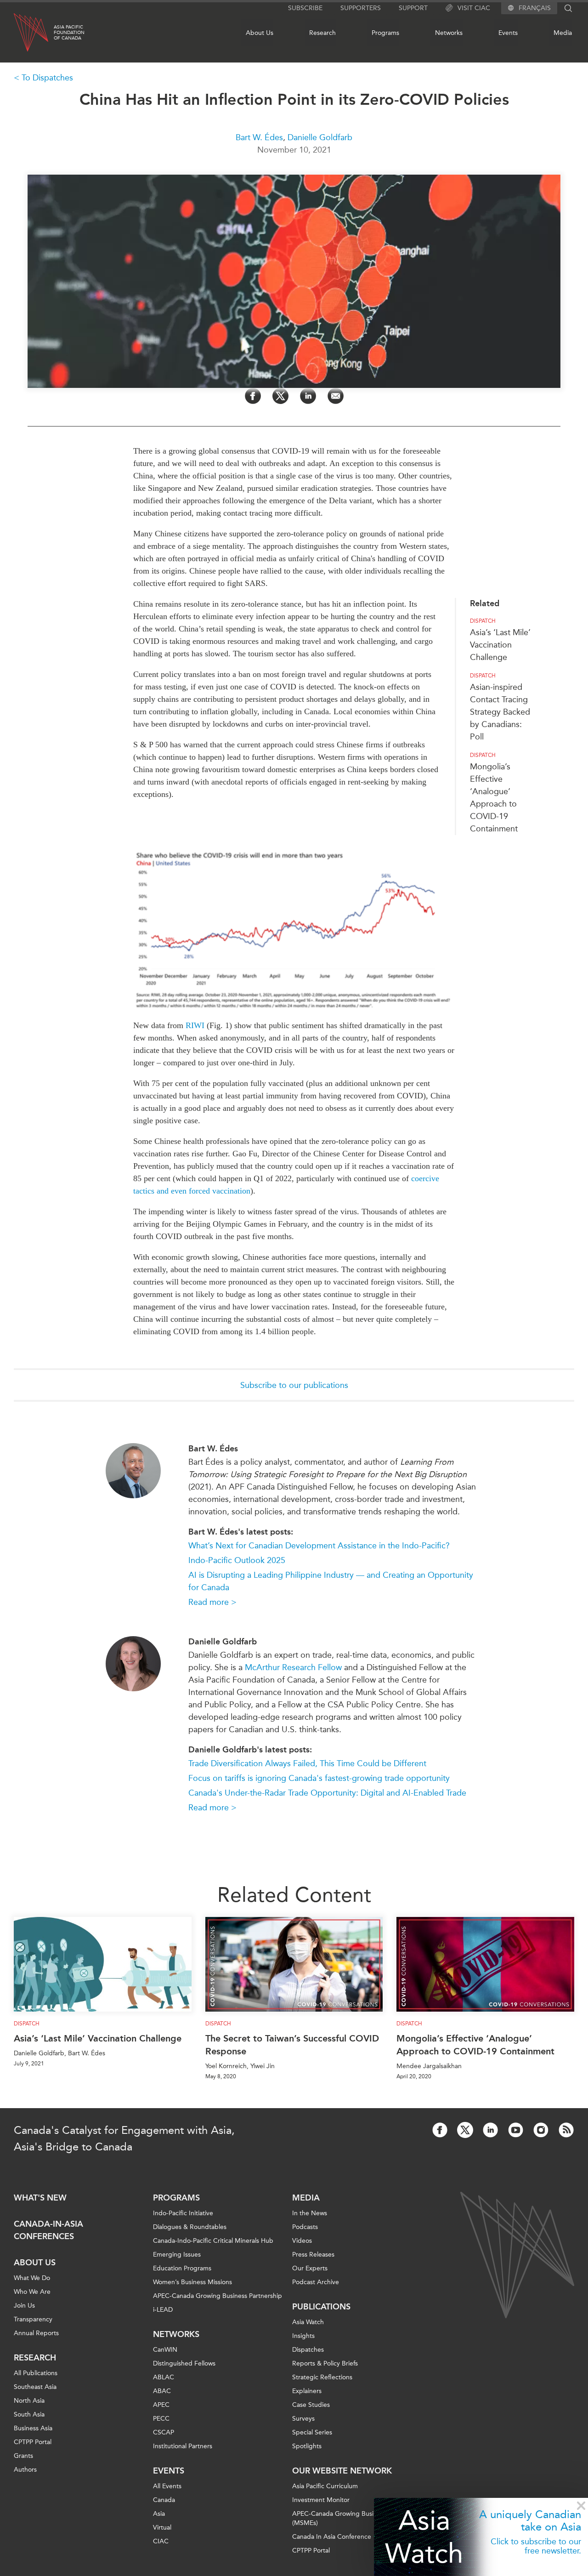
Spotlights (307, 2446)
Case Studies (311, 2405)
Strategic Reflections (322, 2377)
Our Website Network (342, 2471)
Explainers (307, 2391)
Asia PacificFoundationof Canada (69, 33)
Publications (321, 2307)
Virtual (162, 2528)
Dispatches (308, 2350)
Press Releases (313, 2255)
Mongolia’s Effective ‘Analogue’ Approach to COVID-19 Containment (475, 2045)
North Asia (29, 2401)
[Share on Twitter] (280, 396)
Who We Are (32, 2292)
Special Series (312, 2432)
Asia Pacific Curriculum (325, 2486)
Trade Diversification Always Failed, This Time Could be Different (307, 1763)
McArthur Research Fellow (293, 1667)
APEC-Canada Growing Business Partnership (218, 2296)
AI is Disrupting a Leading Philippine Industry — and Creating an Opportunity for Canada (331, 1581)
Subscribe (305, 8)
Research (322, 33)
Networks (449, 33)
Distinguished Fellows (184, 2363)
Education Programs (182, 2268)
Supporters (361, 8)
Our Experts (310, 2268)
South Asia (29, 2414)
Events (508, 33)
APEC (161, 2405)
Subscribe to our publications (294, 1385)
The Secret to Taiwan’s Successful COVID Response (292, 2045)
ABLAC (164, 2377)
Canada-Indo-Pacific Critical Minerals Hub (213, 2241)
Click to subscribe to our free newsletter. (536, 2546)
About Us (260, 33)
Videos (302, 2241)
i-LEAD (163, 2310)
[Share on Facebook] (253, 396)
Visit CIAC (474, 8)
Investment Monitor (321, 2500)
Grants (23, 2456)
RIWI (195, 1025)
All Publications (36, 2373)
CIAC (161, 2541)
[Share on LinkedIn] (308, 396)
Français (535, 8)
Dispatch (483, 621)
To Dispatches (47, 78)
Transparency (33, 2319)
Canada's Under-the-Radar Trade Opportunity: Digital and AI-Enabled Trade (327, 1793)
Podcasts (305, 2227)
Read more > (212, 1602)
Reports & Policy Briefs (325, 2363)
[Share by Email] (336, 396)
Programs (385, 33)
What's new (40, 2198)
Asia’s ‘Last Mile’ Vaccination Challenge (500, 645)
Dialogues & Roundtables (190, 2227)
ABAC (162, 2391)
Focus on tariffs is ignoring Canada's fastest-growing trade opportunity (319, 1778)
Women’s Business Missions (192, 2282)
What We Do (32, 2278)
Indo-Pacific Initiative (183, 2213)
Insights (303, 2336)
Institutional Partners (183, 2446)
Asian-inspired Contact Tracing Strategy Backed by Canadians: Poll (500, 712)
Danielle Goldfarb (320, 137)
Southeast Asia (35, 2387)
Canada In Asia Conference (332, 2537)
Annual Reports (36, 2333)
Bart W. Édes (259, 137)
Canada (164, 2500)
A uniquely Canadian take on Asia (530, 2520)
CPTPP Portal (33, 2442)
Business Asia (33, 2428)
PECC (161, 2419)
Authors (25, 2470)
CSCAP (164, 2432)
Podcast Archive (316, 2282)
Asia (159, 2514)
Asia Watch (424, 2537)
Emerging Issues (177, 2255)
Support (413, 8)
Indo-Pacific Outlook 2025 (237, 1560)
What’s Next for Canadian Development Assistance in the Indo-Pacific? (319, 1546)
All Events (167, 2486)
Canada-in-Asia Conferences (48, 2230)
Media (563, 33)
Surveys (303, 2419)
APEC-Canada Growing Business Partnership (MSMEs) (357, 2518)
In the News (310, 2213)
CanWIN (165, 2350)
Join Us (24, 2306)
